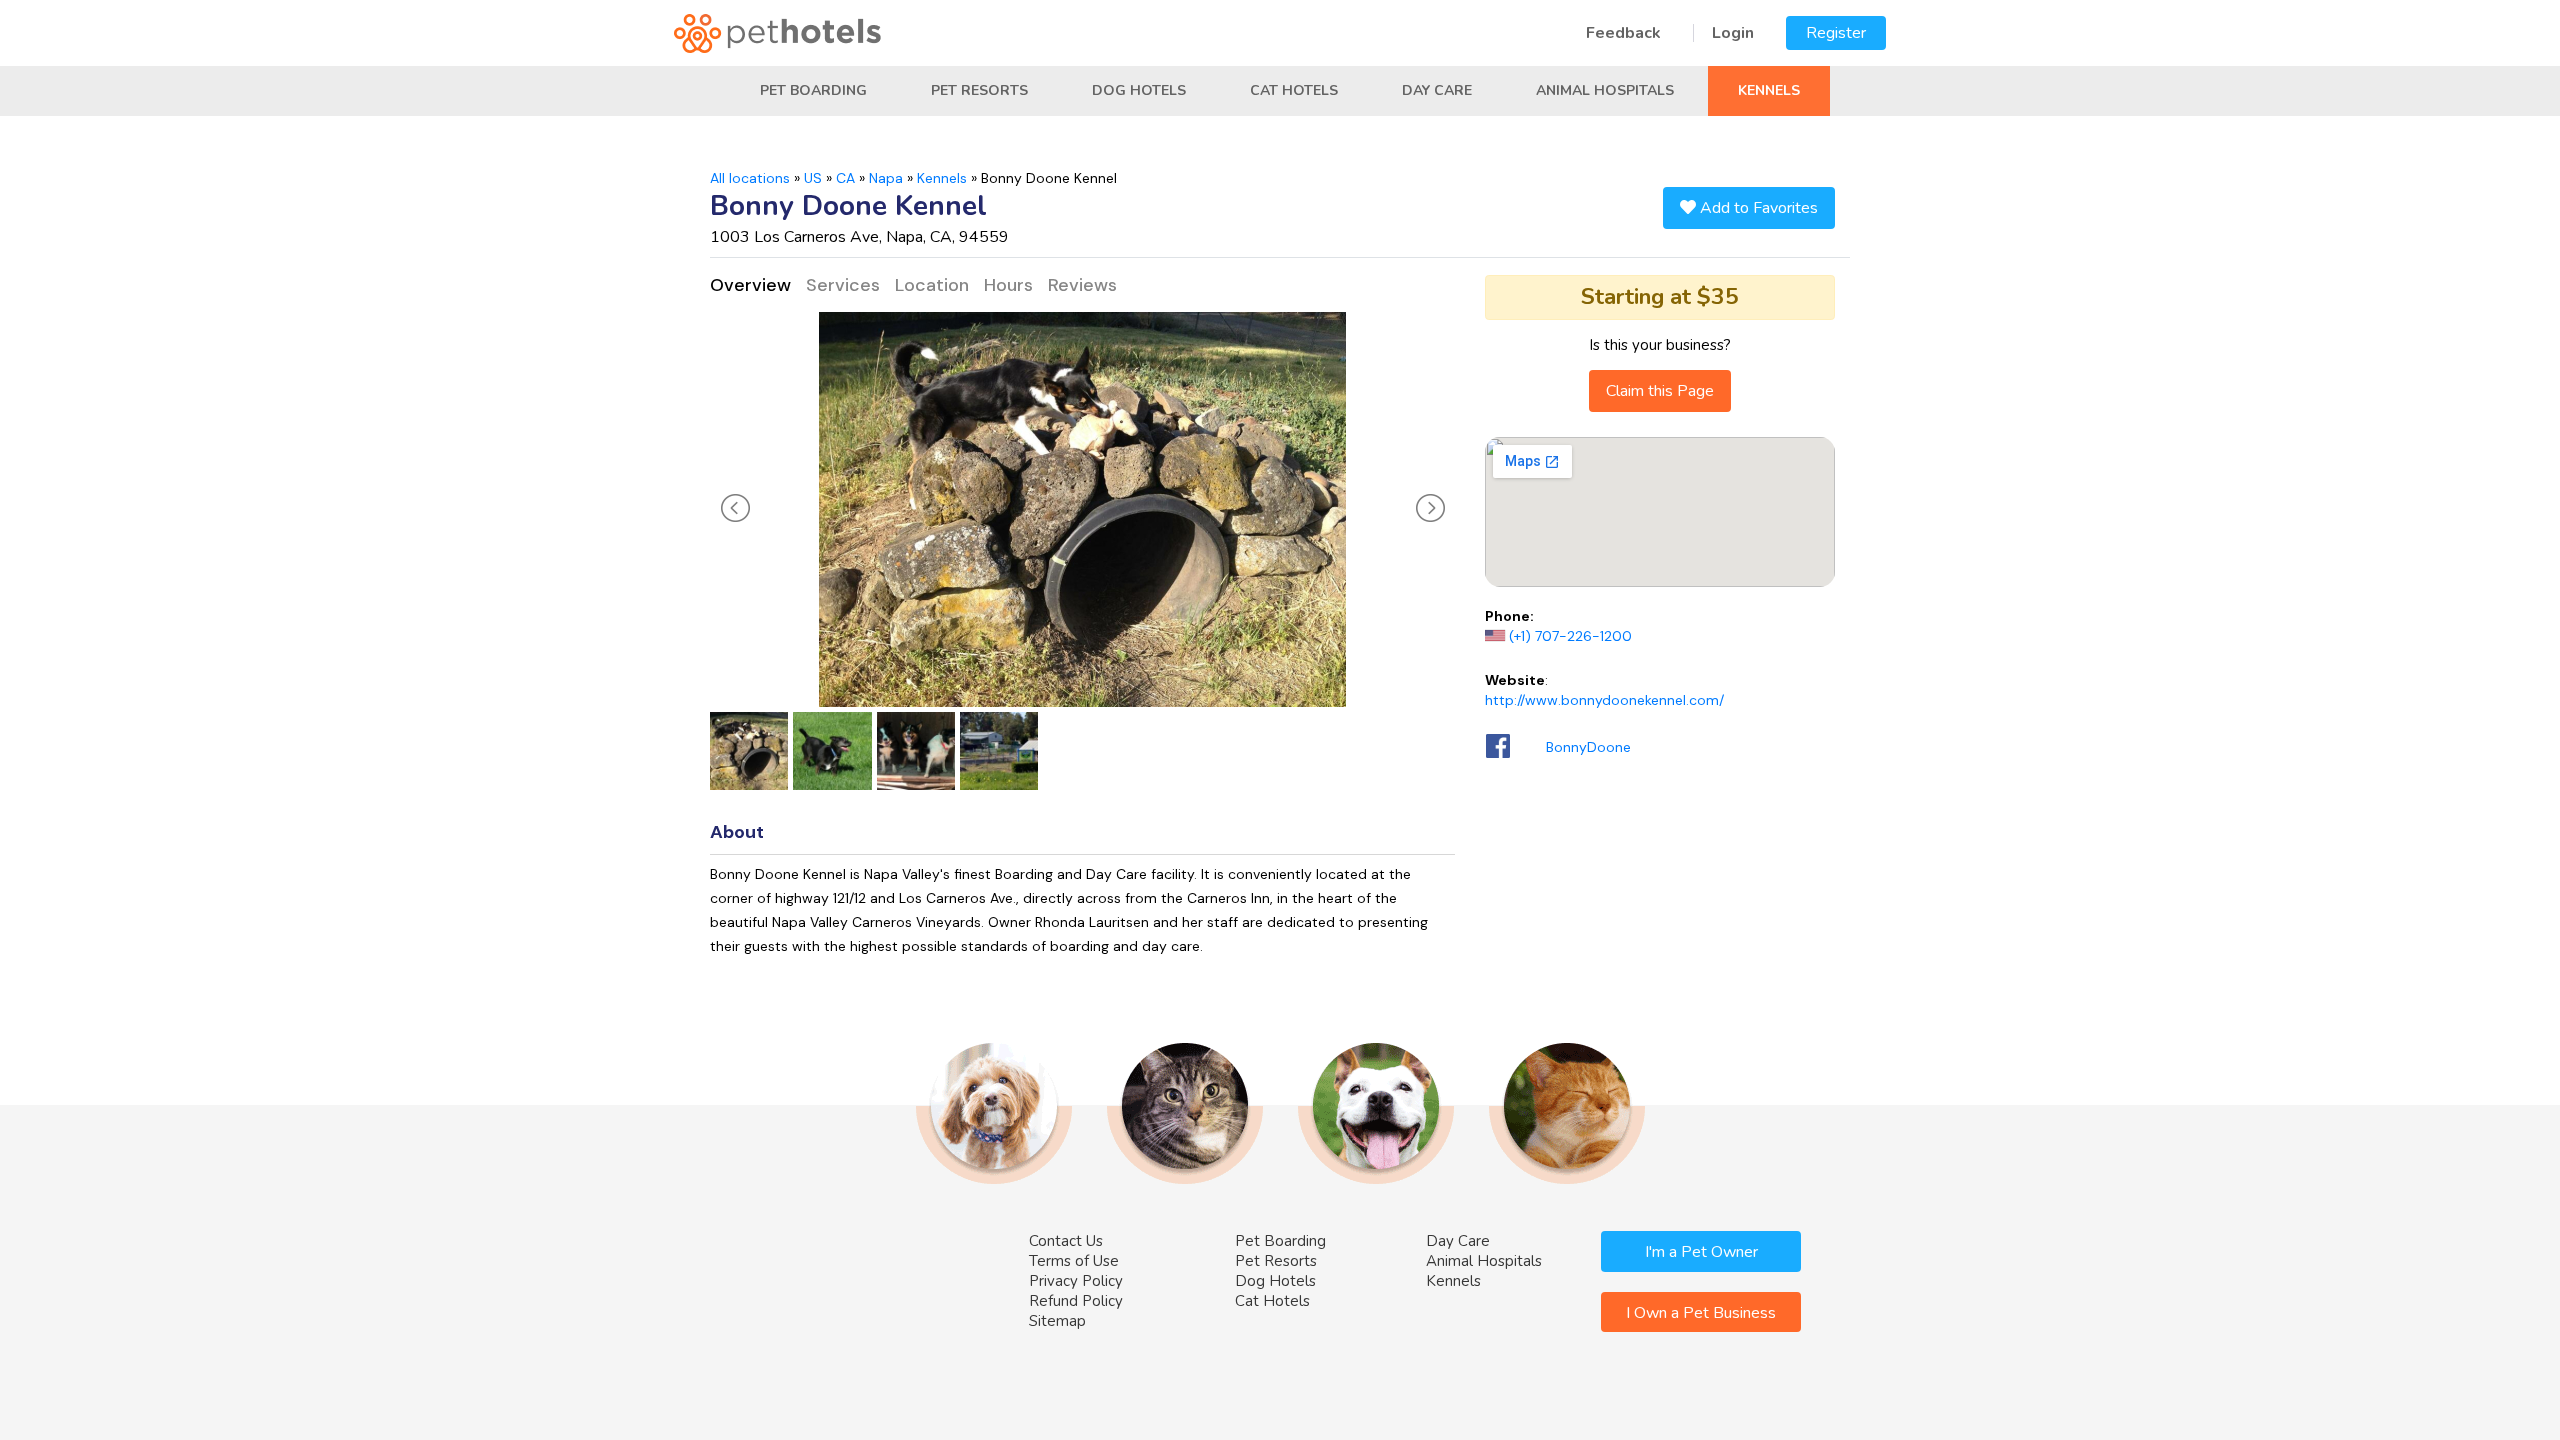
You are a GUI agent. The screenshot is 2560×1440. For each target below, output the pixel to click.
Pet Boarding (813, 90)
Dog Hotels (1139, 90)
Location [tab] (932, 285)
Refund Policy (1076, 1301)
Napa (886, 178)
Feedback (1623, 33)
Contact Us (1066, 1241)
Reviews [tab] (1082, 285)
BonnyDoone (1588, 747)
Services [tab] (843, 285)
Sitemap (1057, 1321)
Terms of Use (1074, 1261)
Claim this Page (1660, 391)
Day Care (1437, 90)
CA (845, 178)
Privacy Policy (1076, 1281)
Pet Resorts (979, 90)
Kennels (1769, 90)
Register (1836, 33)
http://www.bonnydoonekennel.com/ (1604, 700)
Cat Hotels (1294, 90)
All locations (750, 178)
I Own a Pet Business (1701, 1313)
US (813, 178)
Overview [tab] (750, 285)
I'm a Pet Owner (1701, 1252)
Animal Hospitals (1605, 90)
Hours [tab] (1008, 285)
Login (1733, 33)
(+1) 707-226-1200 (1570, 636)
